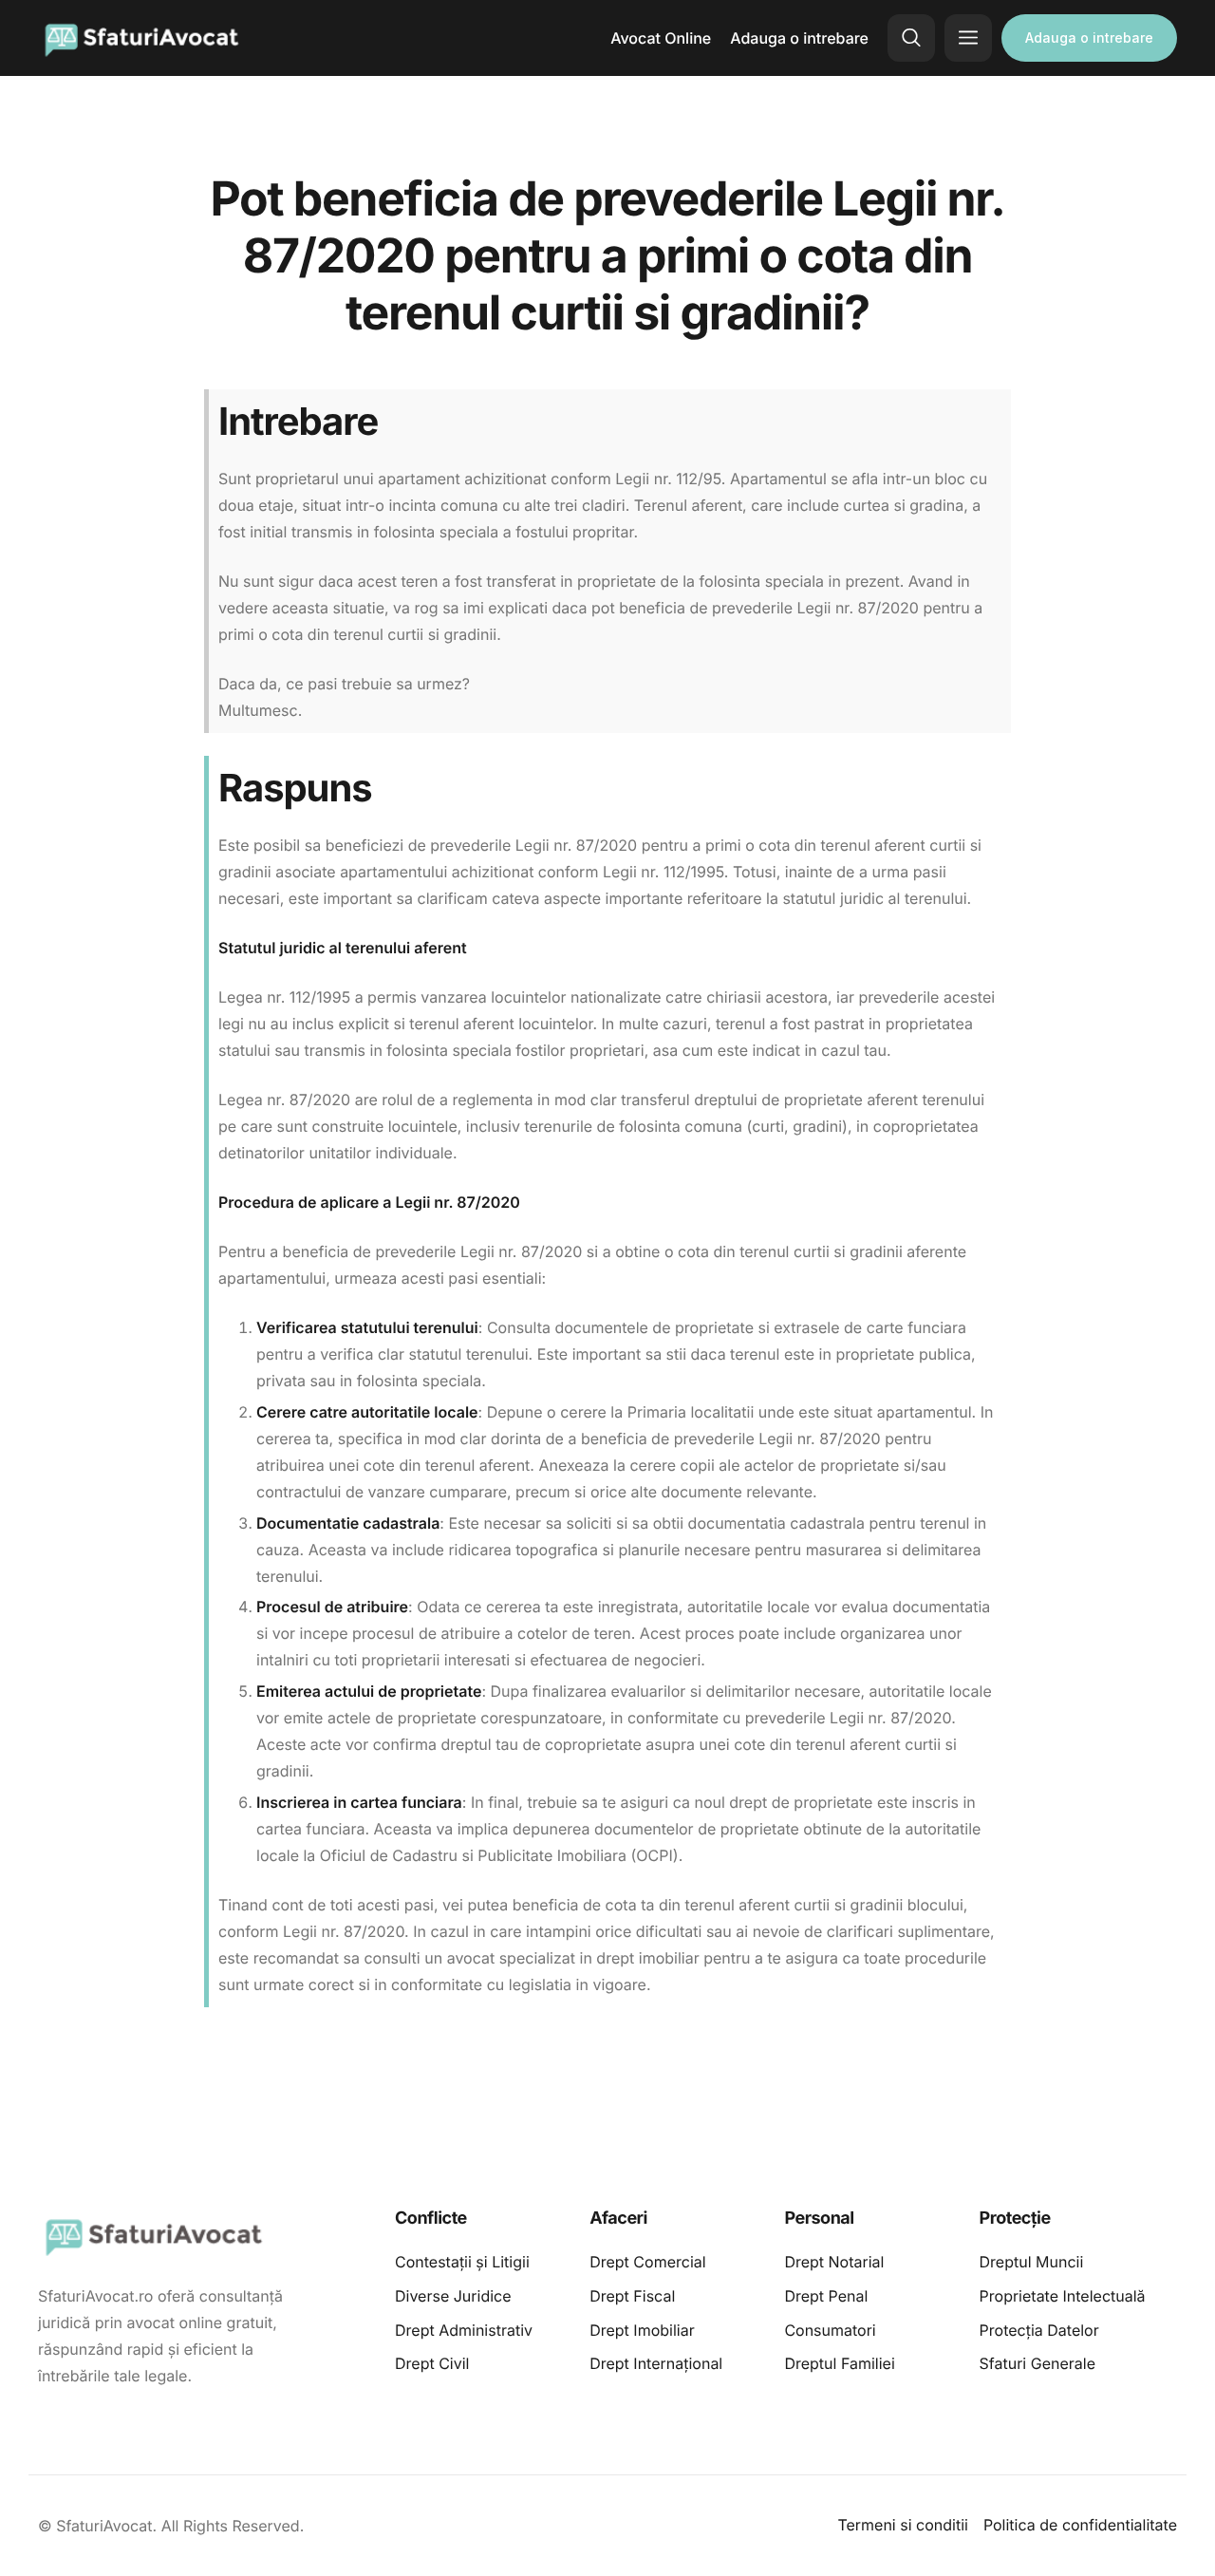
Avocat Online (661, 38)
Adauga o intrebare (799, 38)
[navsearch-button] (911, 38)
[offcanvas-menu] (968, 38)
